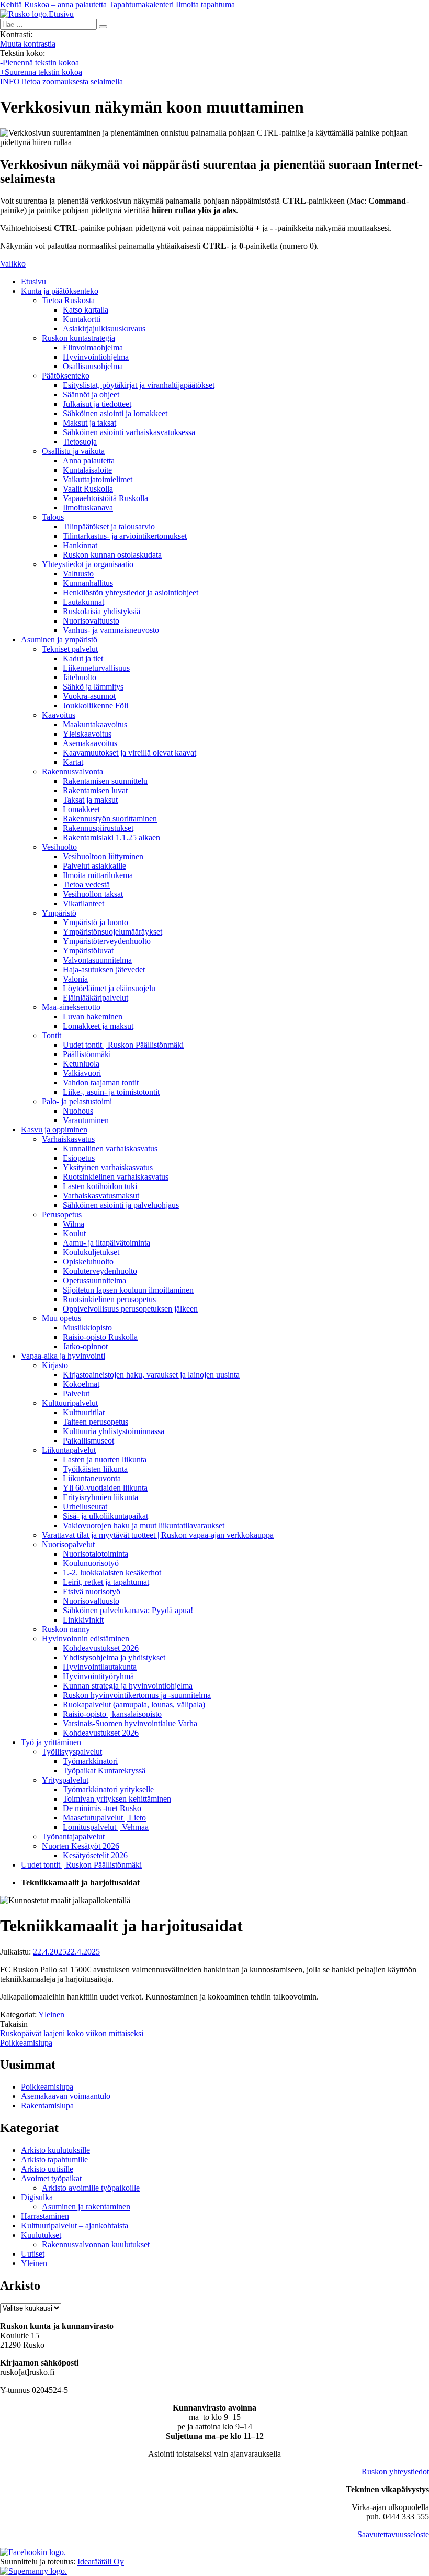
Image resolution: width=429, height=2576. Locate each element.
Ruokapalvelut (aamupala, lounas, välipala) (134, 1705)
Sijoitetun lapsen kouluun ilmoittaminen (128, 1290)
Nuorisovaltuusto (91, 621)
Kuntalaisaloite (87, 470)
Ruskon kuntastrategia (78, 338)
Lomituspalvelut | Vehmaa (106, 1827)
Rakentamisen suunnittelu (105, 781)
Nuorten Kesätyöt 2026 (81, 1846)
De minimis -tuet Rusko (102, 1808)
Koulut (74, 1233)
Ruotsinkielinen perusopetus (109, 1299)
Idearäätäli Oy (101, 2562)
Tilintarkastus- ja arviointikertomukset (125, 536)
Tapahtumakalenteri (141, 4)
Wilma (74, 1224)
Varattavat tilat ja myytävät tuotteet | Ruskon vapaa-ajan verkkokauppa (158, 1535)
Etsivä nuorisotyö (92, 1591)
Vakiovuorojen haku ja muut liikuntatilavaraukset (144, 1525)
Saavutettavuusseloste (393, 2534)
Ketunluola (81, 1064)
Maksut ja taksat (89, 423)
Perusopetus (62, 1214)
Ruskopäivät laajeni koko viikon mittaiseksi (72, 2033)
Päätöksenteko (66, 376)
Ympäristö (59, 913)
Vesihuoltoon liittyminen (103, 856)
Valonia (75, 979)
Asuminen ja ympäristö (59, 640)
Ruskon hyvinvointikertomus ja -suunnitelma (137, 1695)
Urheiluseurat (85, 1507)
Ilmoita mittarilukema (98, 875)
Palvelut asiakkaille (94, 866)
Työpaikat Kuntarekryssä (104, 1770)
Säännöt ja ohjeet (91, 395)
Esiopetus (79, 1158)
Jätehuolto (80, 677)
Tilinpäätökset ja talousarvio (109, 526)
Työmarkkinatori (90, 1761)
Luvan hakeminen (93, 1017)
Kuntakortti (82, 319)
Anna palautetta (89, 460)
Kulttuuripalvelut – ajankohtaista (75, 2225)
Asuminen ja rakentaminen (86, 2207)
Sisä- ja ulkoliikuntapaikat (105, 1516)
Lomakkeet (81, 809)
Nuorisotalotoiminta (95, 1554)
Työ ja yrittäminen (51, 1742)
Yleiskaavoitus (87, 734)
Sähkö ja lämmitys (93, 687)
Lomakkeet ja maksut (98, 1026)
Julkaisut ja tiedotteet (97, 404)
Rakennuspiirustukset (98, 828)
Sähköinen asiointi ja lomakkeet (115, 413)
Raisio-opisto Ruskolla (100, 1337)
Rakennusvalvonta (72, 771)
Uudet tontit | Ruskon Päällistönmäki (123, 1045)
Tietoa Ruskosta (68, 300)
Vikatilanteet (83, 903)
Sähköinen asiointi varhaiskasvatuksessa (129, 432)
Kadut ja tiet (83, 658)
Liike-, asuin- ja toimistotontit (111, 1092)
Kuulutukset (41, 2235)
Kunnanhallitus (88, 583)
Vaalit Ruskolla (88, 489)
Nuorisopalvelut (68, 1544)
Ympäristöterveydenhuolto (107, 941)
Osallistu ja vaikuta (73, 451)
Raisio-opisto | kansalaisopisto (112, 1714)
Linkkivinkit (83, 1620)
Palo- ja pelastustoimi (77, 1101)
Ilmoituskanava (88, 508)
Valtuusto (78, 574)
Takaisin (14, 2024)
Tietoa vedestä (86, 885)
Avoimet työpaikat (51, 2178)
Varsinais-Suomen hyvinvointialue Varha (130, 1723)
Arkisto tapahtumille (54, 2159)
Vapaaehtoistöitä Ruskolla (105, 498)
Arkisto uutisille (47, 2169)
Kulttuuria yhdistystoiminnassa (114, 1431)
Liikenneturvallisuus (96, 668)
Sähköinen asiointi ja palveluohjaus (121, 1205)
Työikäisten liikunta (95, 1469)
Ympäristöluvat (88, 951)
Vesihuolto (59, 847)
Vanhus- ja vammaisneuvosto (111, 630)
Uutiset (33, 2254)
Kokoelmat (81, 1384)
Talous (53, 517)
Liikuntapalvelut (69, 1450)
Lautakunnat (83, 602)
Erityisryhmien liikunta (100, 1497)
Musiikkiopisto (87, 1328)
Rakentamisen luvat (95, 790)
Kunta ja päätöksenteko (60, 291)
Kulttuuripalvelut (70, 1403)
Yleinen (51, 2014)
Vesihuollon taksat (93, 894)
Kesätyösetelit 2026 (95, 1855)
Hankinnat (80, 545)
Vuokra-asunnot (89, 696)
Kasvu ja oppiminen (54, 1130)
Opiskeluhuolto (88, 1262)
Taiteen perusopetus (95, 1422)
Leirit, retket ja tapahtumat (106, 1582)
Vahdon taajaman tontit (101, 1082)
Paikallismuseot (88, 1441)
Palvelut (76, 1394)
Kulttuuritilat (84, 1412)
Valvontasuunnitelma (97, 960)
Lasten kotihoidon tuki (100, 1186)
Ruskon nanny (66, 1629)
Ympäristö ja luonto (95, 922)
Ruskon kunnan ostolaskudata (112, 555)
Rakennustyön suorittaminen (110, 819)
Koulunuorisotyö (91, 1563)
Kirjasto (55, 1365)
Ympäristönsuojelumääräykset (112, 932)
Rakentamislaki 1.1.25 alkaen (111, 837)
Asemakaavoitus (90, 743)
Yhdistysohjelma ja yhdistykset (114, 1657)
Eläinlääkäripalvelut (95, 998)
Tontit (52, 1035)
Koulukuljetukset (91, 1252)
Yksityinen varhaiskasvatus (108, 1167)
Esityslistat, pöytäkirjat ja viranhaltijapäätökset (139, 385)
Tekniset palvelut (70, 649)
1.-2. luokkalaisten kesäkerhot (112, 1573)
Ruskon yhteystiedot (395, 2472)
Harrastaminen (45, 2216)
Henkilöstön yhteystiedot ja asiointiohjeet (131, 592)
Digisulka (37, 2197)
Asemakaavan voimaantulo (66, 2096)
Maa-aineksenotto (71, 1007)
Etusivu (33, 281)
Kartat (73, 762)
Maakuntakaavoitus (95, 724)
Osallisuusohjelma (93, 366)
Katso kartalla (86, 310)
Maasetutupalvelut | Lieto (104, 1818)
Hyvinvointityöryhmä (98, 1676)
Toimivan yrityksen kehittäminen (117, 1799)
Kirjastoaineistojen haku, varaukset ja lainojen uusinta (151, 1375)
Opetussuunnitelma (94, 1280)
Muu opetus (61, 1318)
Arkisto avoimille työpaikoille (91, 2188)
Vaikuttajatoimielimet (98, 479)
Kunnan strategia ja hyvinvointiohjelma (128, 1686)
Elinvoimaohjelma (93, 347)
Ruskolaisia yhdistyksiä (101, 611)
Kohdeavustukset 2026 (101, 1648)
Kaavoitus (59, 715)
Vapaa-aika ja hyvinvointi (63, 1356)
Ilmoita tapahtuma (205, 4)
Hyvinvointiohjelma (96, 357)
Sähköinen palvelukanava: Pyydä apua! (128, 1610)
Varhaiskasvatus (68, 1139)
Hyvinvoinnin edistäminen (86, 1639)
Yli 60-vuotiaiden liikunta (105, 1488)
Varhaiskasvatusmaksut (101, 1196)
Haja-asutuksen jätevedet (104, 969)
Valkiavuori (82, 1073)
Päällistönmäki (87, 1054)
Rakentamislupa (47, 2106)
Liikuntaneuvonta (92, 1478)
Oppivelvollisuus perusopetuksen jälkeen (130, 1309)
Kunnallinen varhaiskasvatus (110, 1148)
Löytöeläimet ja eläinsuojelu (109, 988)
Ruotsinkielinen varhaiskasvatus (116, 1177)
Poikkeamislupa (26, 2043)
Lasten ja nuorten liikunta (105, 1459)
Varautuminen (86, 1120)
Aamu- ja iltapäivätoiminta (106, 1243)
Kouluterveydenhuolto (100, 1271)
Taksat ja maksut (90, 800)
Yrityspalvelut (65, 1780)
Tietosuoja (80, 442)
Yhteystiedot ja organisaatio (88, 564)
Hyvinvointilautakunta (100, 1667)
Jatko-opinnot (85, 1346)
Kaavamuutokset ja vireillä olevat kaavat (129, 753)
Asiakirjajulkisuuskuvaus (104, 329)
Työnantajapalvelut (73, 1836)
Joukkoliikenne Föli (95, 706)
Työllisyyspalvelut (72, 1752)
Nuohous (78, 1111)
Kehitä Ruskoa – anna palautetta (53, 4)
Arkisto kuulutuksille (55, 2150)
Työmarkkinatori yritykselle (108, 1789)
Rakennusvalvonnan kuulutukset (96, 2244)
